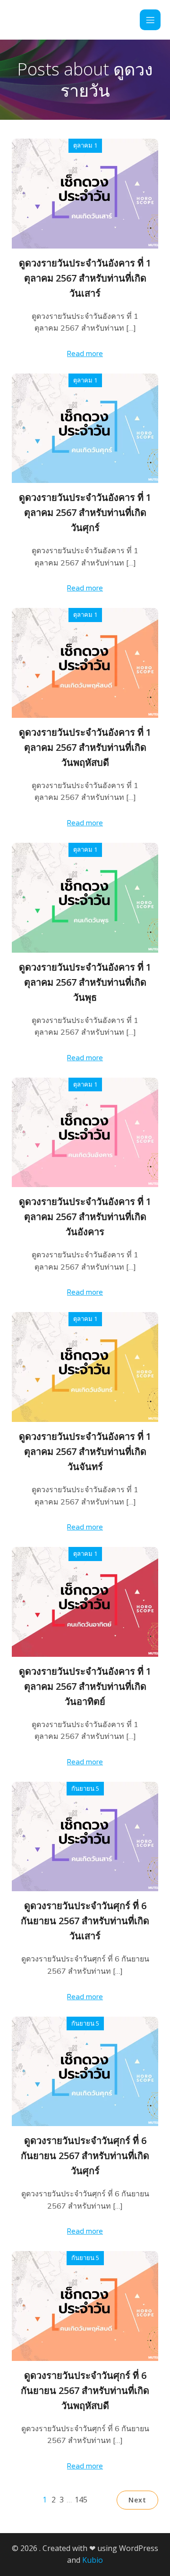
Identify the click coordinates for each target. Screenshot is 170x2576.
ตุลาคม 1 (85, 145)
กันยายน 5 (85, 1788)
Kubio (93, 2560)
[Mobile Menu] (150, 20)
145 (81, 2500)
